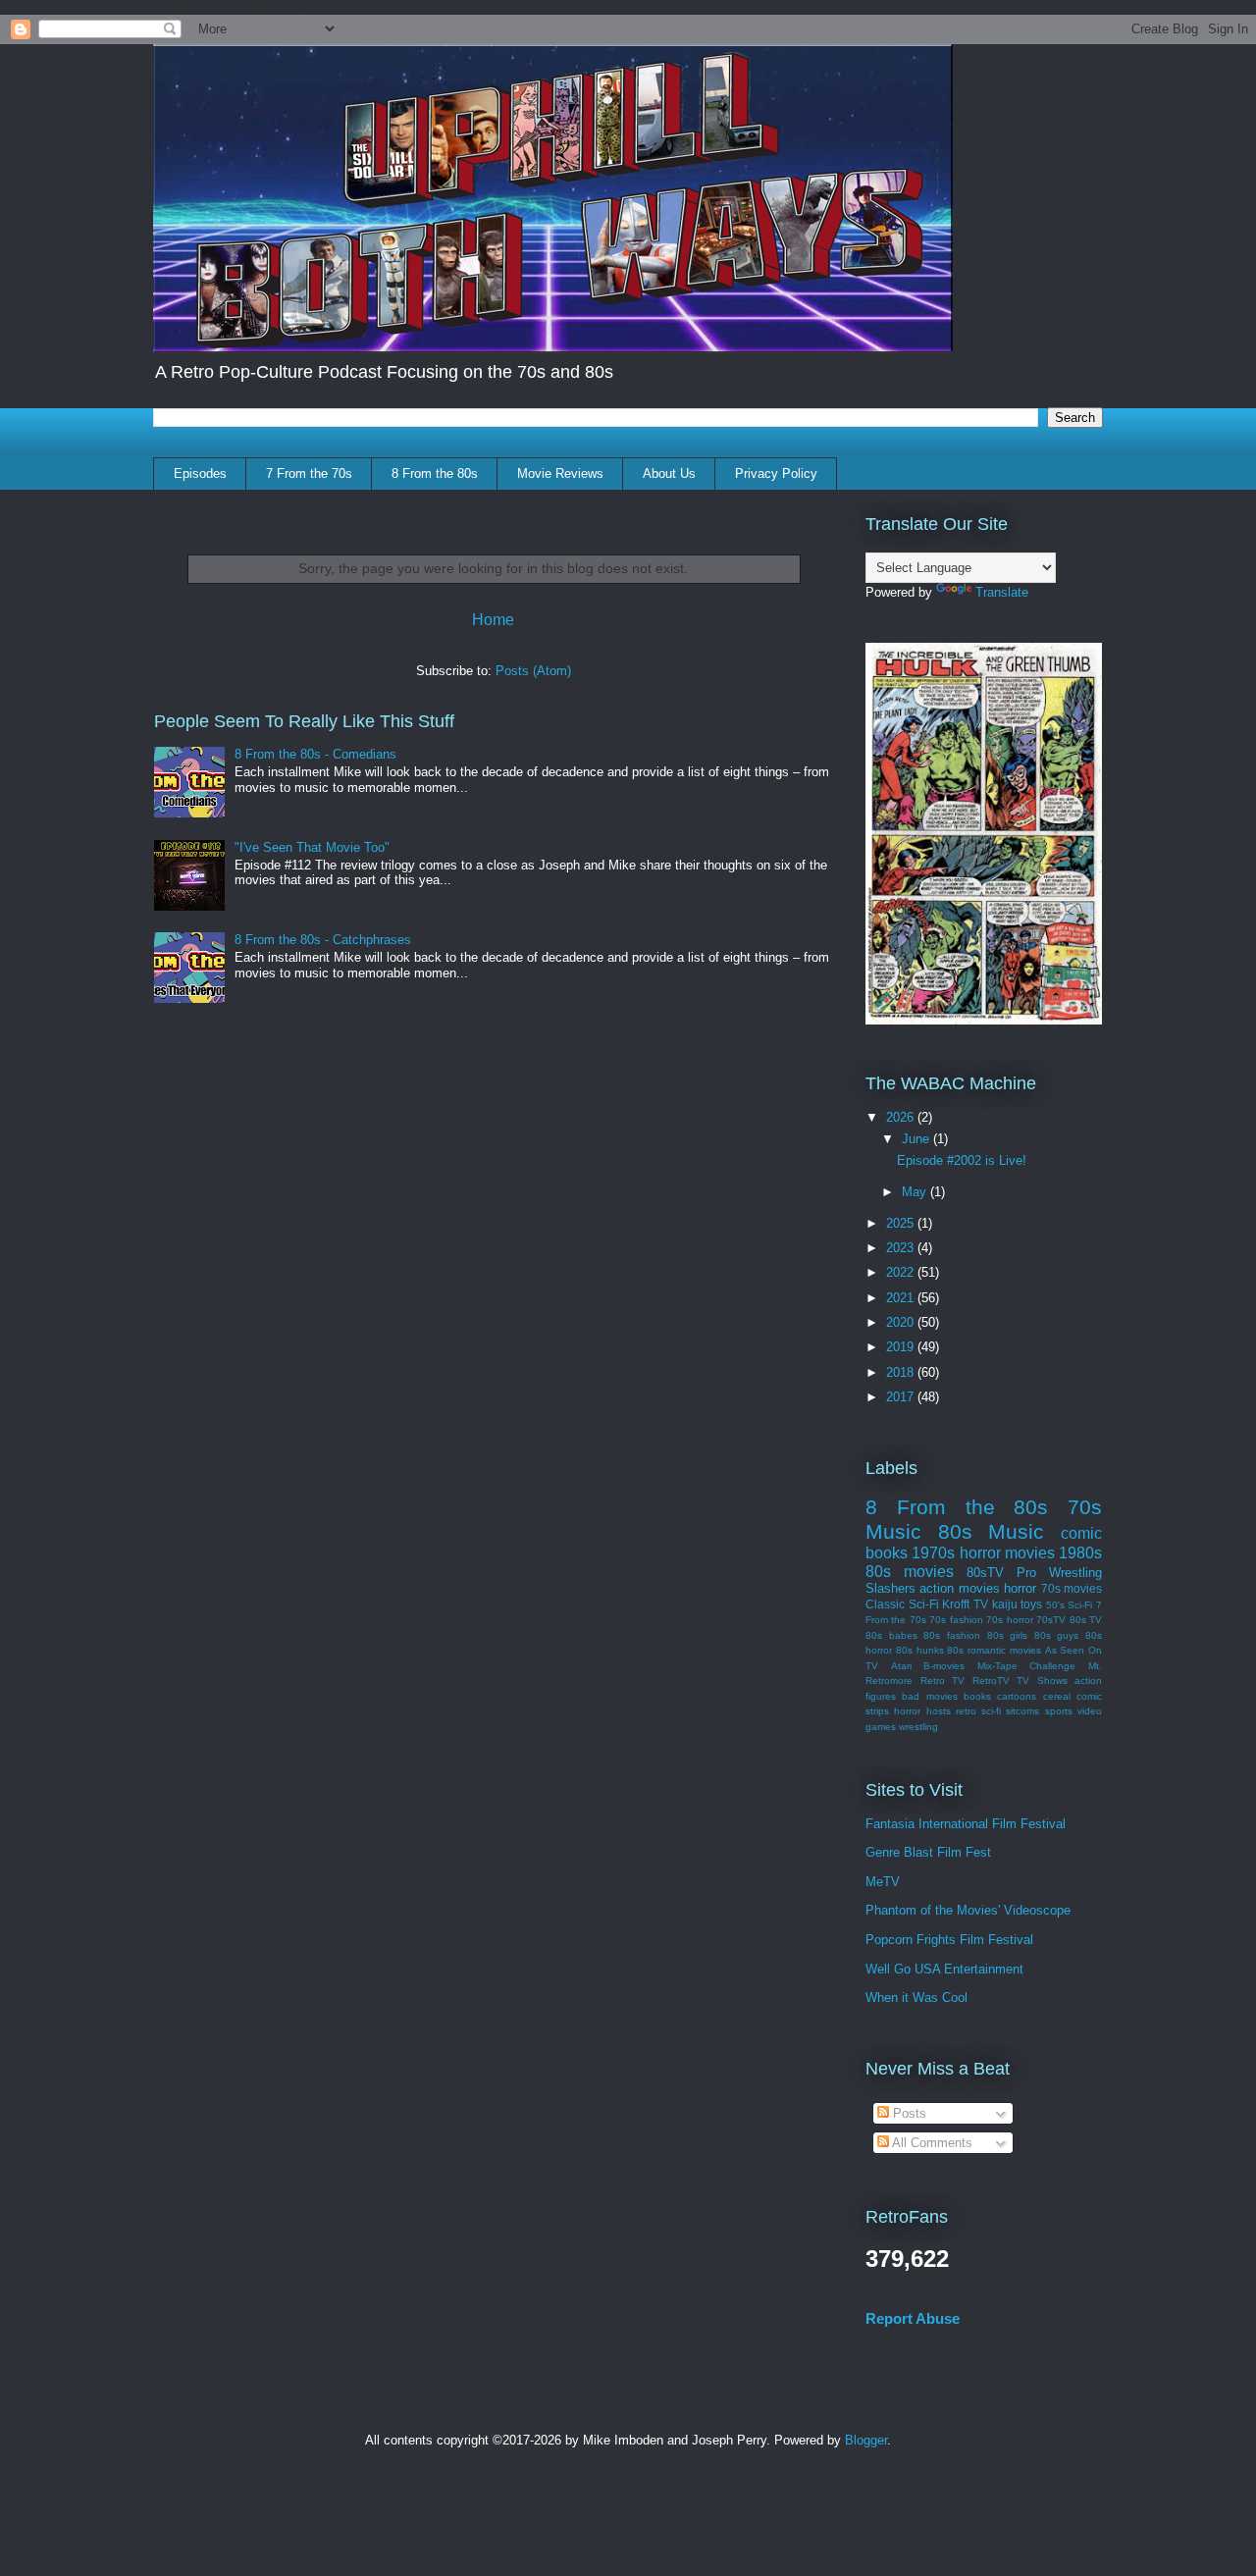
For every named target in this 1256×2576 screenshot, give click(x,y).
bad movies (929, 1696)
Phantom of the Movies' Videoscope (968, 1910)
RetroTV (991, 1681)
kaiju (1005, 1604)
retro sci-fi (978, 1711)
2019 (902, 1347)
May (916, 1192)
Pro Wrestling (1059, 1573)
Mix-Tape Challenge (1027, 1666)
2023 (902, 1248)
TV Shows (1042, 1681)
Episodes (200, 473)
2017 (902, 1397)
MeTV (883, 1882)
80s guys (1057, 1635)
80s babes (891, 1635)
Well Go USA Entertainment (944, 1969)
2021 (902, 1298)
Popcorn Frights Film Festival (949, 1940)
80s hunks (920, 1650)
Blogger (866, 2440)
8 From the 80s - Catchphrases (323, 940)
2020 (902, 1322)
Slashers (890, 1588)
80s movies (910, 1572)
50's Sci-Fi (1070, 1605)
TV (981, 1604)
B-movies (944, 1666)
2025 (902, 1223)
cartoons (1017, 1696)
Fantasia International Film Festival (966, 1824)
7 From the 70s (309, 473)
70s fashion (956, 1620)
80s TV (1086, 1620)
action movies (959, 1588)
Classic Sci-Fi (902, 1604)
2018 (902, 1372)
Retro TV (943, 1681)
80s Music (992, 1531)
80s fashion (952, 1635)
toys (1031, 1604)
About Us (669, 473)
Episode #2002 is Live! (962, 1160)
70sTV (1051, 1620)
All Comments (931, 2143)
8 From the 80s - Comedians (315, 754)
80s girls (1008, 1635)
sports (1059, 1711)
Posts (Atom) (533, 671)
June (917, 1139)
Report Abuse (913, 2318)
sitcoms (1022, 1711)
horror (1020, 1588)
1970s (933, 1553)
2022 (902, 1272)
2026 (902, 1117)
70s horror (1009, 1620)
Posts (908, 2113)
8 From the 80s (435, 473)
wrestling (918, 1727)
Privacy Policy (776, 473)
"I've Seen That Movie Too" (312, 847)
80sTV (985, 1573)
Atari (901, 1666)
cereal (1057, 1696)
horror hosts (922, 1711)
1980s (1080, 1553)
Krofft (956, 1604)
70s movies (1072, 1588)
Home (493, 620)
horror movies (1007, 1553)
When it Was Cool (916, 1998)
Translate (1002, 592)
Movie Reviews (560, 473)
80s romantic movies (994, 1650)
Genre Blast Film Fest (928, 1852)
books (977, 1696)
